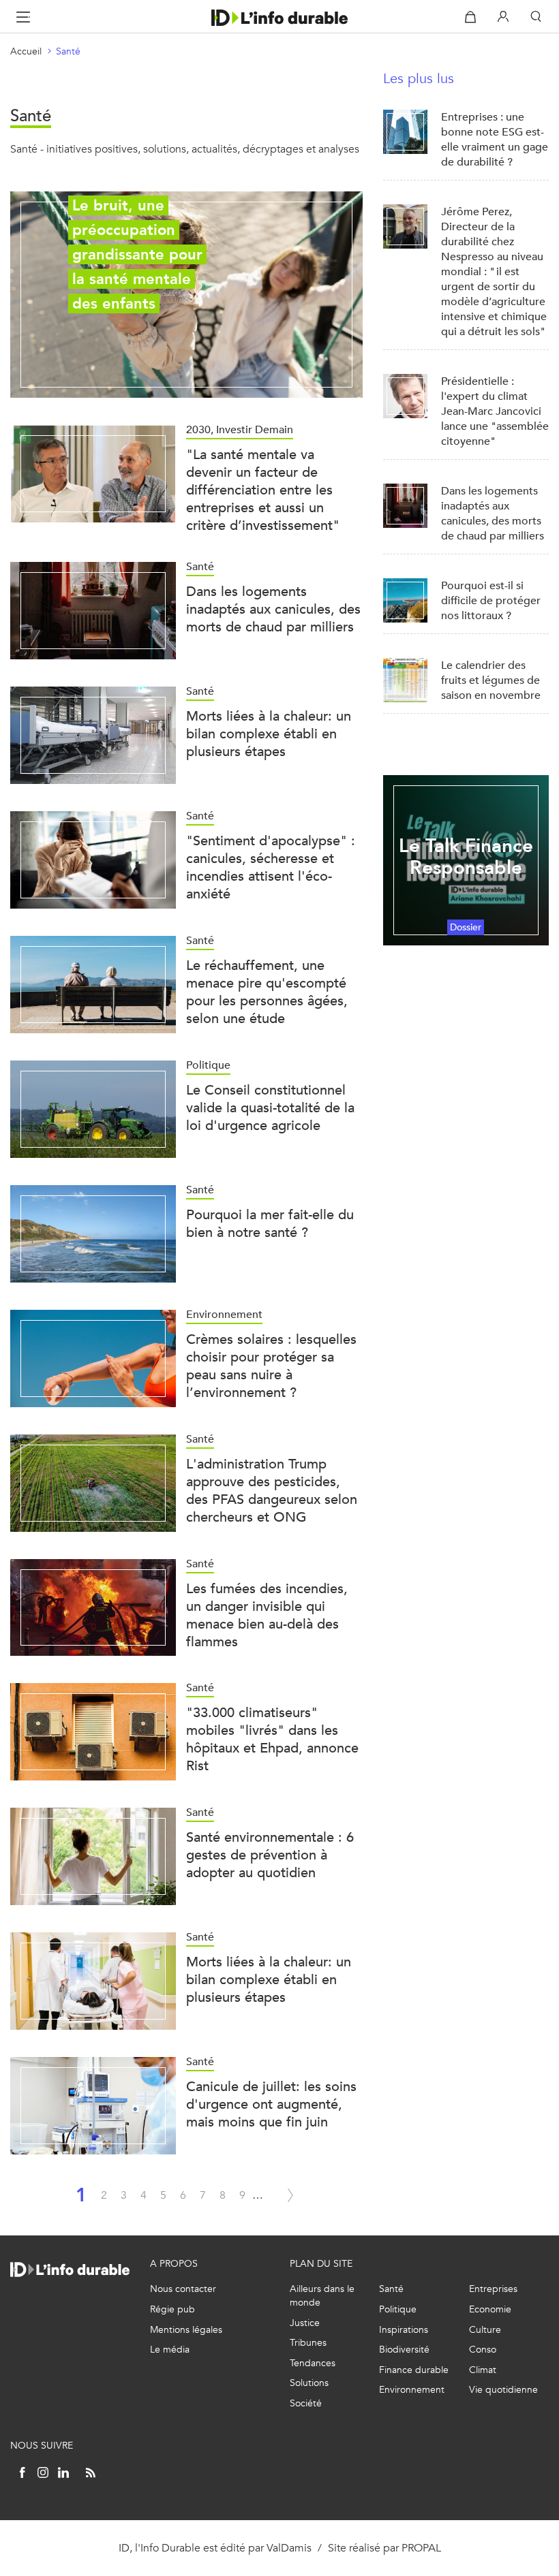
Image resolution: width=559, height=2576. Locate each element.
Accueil (26, 51)
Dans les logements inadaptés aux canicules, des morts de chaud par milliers (273, 609)
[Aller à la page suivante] (290, 2195)
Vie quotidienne (503, 2390)
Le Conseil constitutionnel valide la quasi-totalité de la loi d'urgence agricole (270, 1108)
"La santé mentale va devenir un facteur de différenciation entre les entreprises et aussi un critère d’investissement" (263, 490)
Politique (398, 2309)
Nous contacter (183, 2289)
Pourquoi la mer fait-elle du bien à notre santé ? (270, 1224)
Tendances (313, 2363)
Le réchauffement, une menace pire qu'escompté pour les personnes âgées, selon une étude (267, 992)
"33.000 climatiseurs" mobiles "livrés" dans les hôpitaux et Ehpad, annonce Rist (272, 1739)
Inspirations (404, 2330)
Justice (305, 2323)
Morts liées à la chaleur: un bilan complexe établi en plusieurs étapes (269, 734)
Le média (170, 2350)
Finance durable (414, 2370)
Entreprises (493, 2289)
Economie (490, 2309)
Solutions (309, 2383)
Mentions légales (186, 2330)
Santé (68, 51)
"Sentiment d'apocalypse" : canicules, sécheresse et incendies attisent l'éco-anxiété (271, 867)
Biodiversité (404, 2350)
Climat (483, 2370)
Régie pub (172, 2309)
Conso (483, 2350)
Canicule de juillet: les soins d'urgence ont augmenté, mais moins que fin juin (271, 2104)
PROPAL (421, 2548)
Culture (485, 2330)
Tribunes (308, 2343)
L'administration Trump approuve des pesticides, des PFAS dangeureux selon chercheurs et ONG (272, 1491)
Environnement (412, 2390)
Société (306, 2403)
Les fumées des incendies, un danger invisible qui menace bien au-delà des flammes (267, 1615)
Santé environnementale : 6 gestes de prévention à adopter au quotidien (270, 1855)
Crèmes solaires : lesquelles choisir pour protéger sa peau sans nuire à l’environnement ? (271, 1366)
